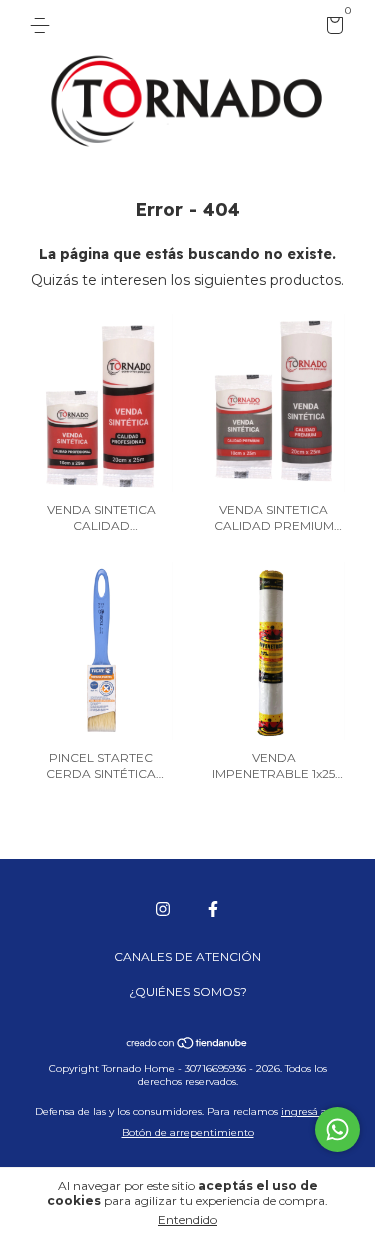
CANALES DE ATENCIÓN (187, 956)
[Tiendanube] (187, 1045)
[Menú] (43, 25)
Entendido (187, 1219)
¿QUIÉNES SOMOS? (188, 991)
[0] (331, 28)
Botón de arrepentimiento (188, 1132)
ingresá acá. (310, 1111)
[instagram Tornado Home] (163, 909)
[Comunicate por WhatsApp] (337, 1129)
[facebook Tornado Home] (213, 909)
